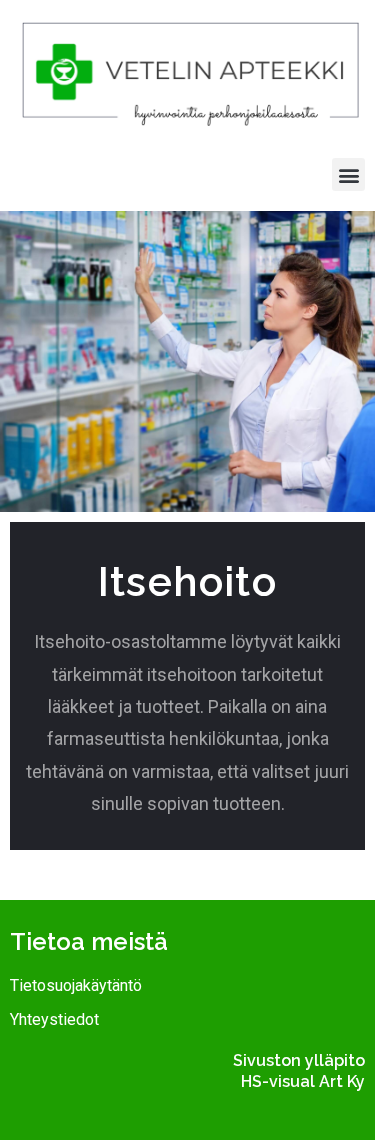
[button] (348, 174)
